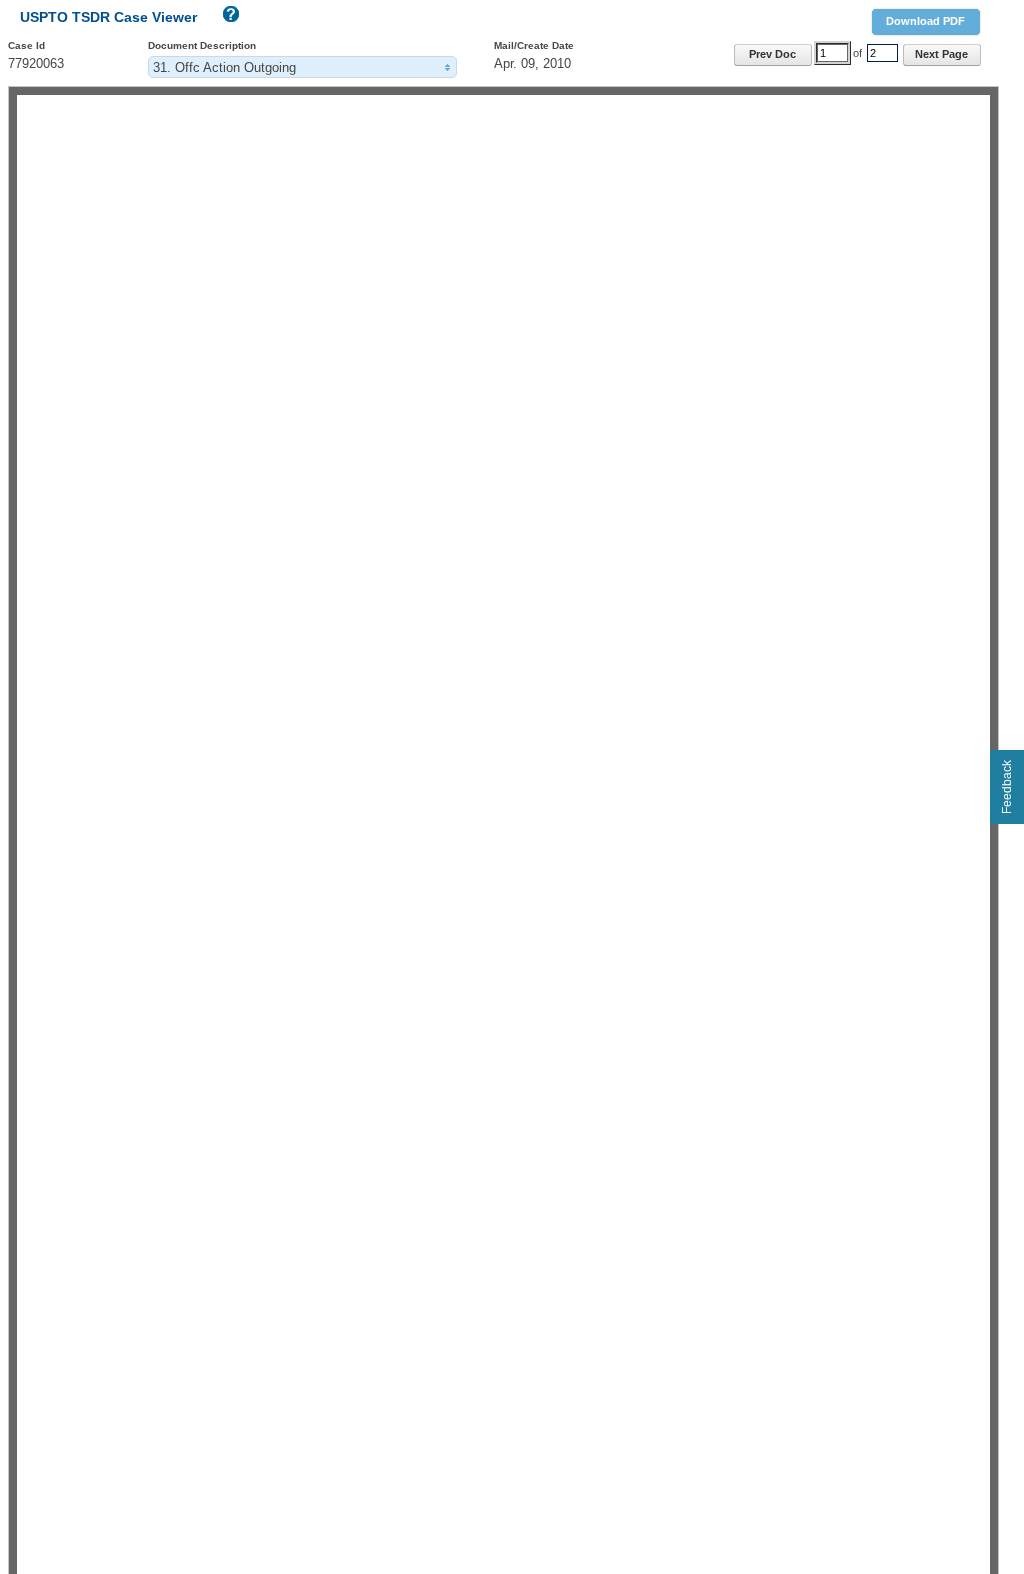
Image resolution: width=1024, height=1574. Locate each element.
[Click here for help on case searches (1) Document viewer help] (229, 18)
